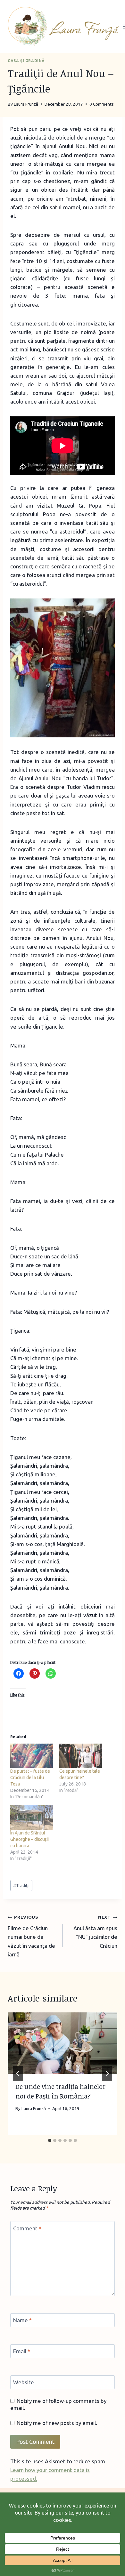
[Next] (107, 2074)
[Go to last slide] (18, 2074)
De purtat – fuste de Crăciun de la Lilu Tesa (30, 1778)
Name (22, 2320)
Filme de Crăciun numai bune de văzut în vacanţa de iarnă (31, 1936)
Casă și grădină (26, 61)
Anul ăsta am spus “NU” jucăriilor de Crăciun (95, 1931)
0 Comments (102, 104)
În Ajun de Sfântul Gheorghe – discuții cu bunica (29, 1839)
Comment (27, 2228)
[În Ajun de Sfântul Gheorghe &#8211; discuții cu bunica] (32, 1818)
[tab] (50, 2140)
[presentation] (63, 2043)
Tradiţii (21, 1885)
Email (22, 2351)
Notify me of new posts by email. (57, 2423)
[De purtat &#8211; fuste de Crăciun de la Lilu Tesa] (32, 1756)
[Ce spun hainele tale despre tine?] (81, 1756)
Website (24, 2382)
